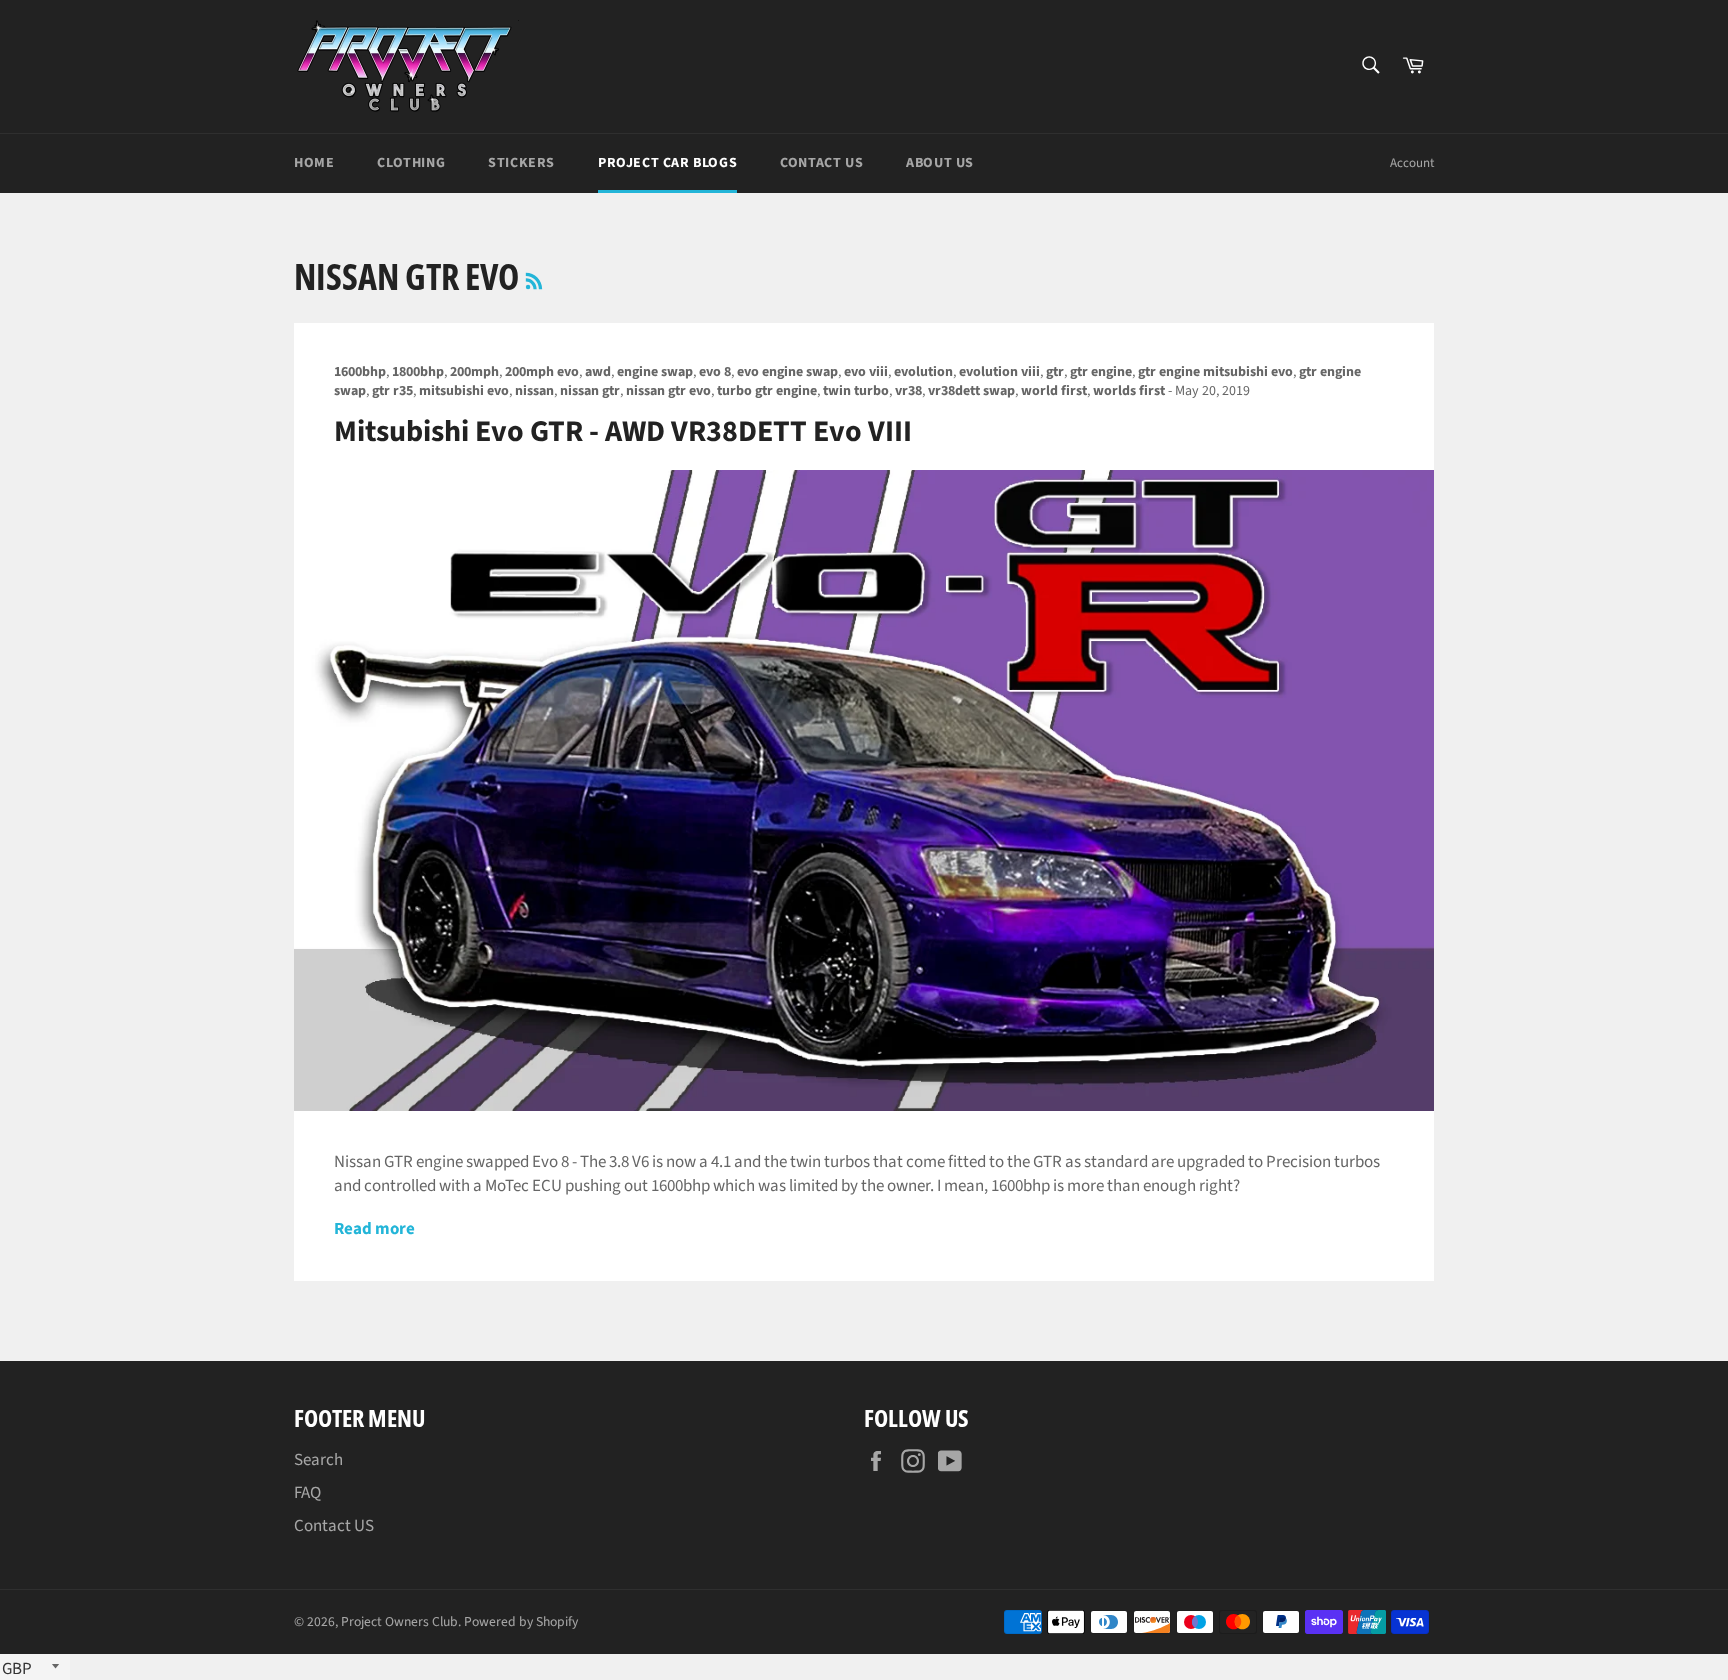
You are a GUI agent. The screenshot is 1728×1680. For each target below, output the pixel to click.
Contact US (334, 1526)
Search (318, 1460)
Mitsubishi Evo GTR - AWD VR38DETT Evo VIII (623, 431)
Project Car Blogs (667, 163)
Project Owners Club (399, 1621)
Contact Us (821, 163)
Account (1412, 163)
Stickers (521, 163)
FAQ (307, 1493)
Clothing (411, 163)
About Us (940, 163)
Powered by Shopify (521, 1621)
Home (314, 163)
